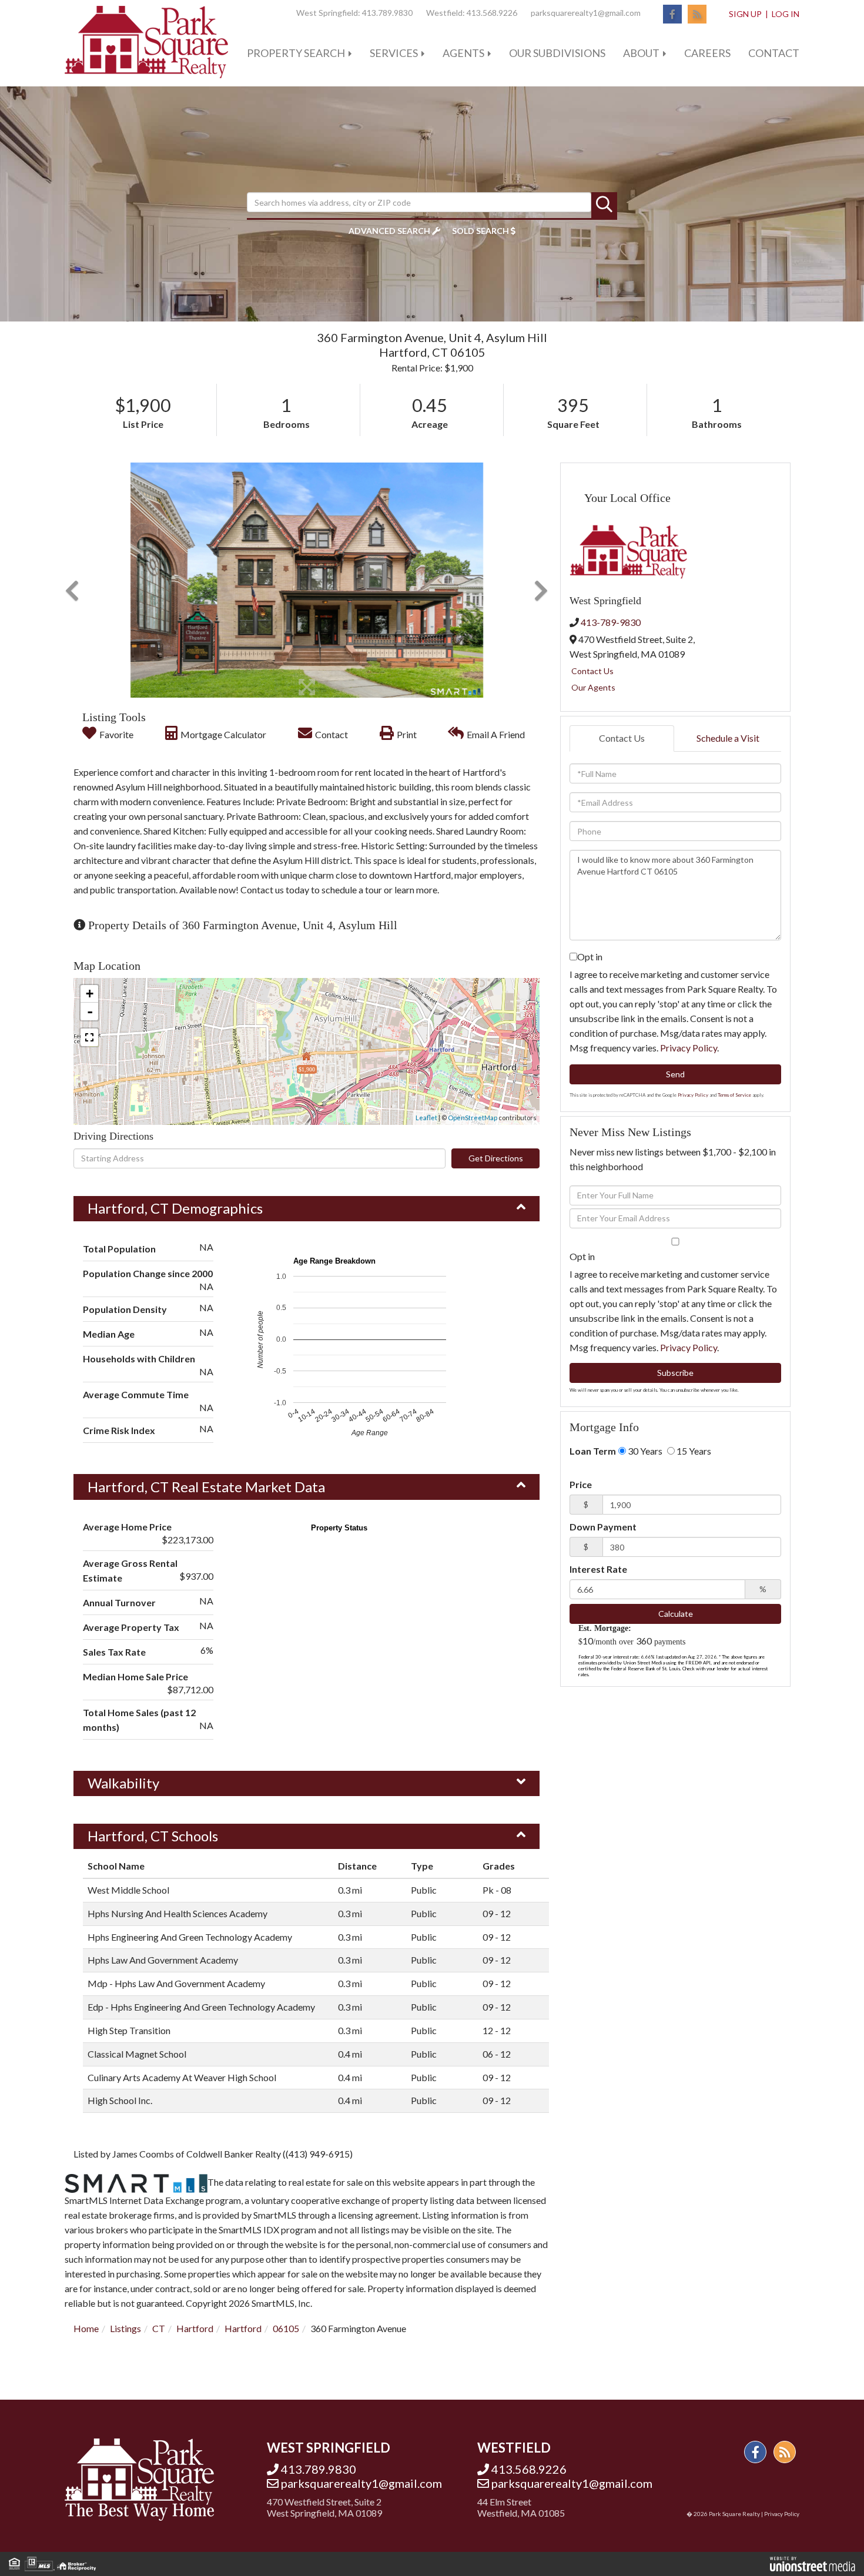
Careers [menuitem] (707, 53)
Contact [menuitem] (774, 53)
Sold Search (480, 231)
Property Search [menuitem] (296, 53)
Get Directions (496, 1158)
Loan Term (593, 1451)
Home (86, 2328)
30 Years (644, 1451)
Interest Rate (598, 1569)
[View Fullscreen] (89, 1037)
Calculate (676, 1614)
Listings (125, 2328)
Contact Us (592, 671)
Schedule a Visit (728, 738)
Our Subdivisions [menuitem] (557, 53)
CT (159, 2328)
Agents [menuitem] (463, 53)
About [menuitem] (641, 53)
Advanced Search (389, 231)
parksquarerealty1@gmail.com (586, 13)
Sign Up (745, 14)
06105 (286, 2328)
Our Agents (593, 687)
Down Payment (603, 1527)
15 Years (693, 1451)
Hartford (195, 2328)
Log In (786, 14)
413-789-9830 (611, 622)
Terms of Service (734, 1095)
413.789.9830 (387, 13)
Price (581, 1484)
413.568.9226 (492, 13)
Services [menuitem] (394, 53)
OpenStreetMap (473, 1118)
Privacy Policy (689, 1048)
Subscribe (675, 1373)
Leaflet (426, 1118)
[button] (604, 205)
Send (675, 1074)
